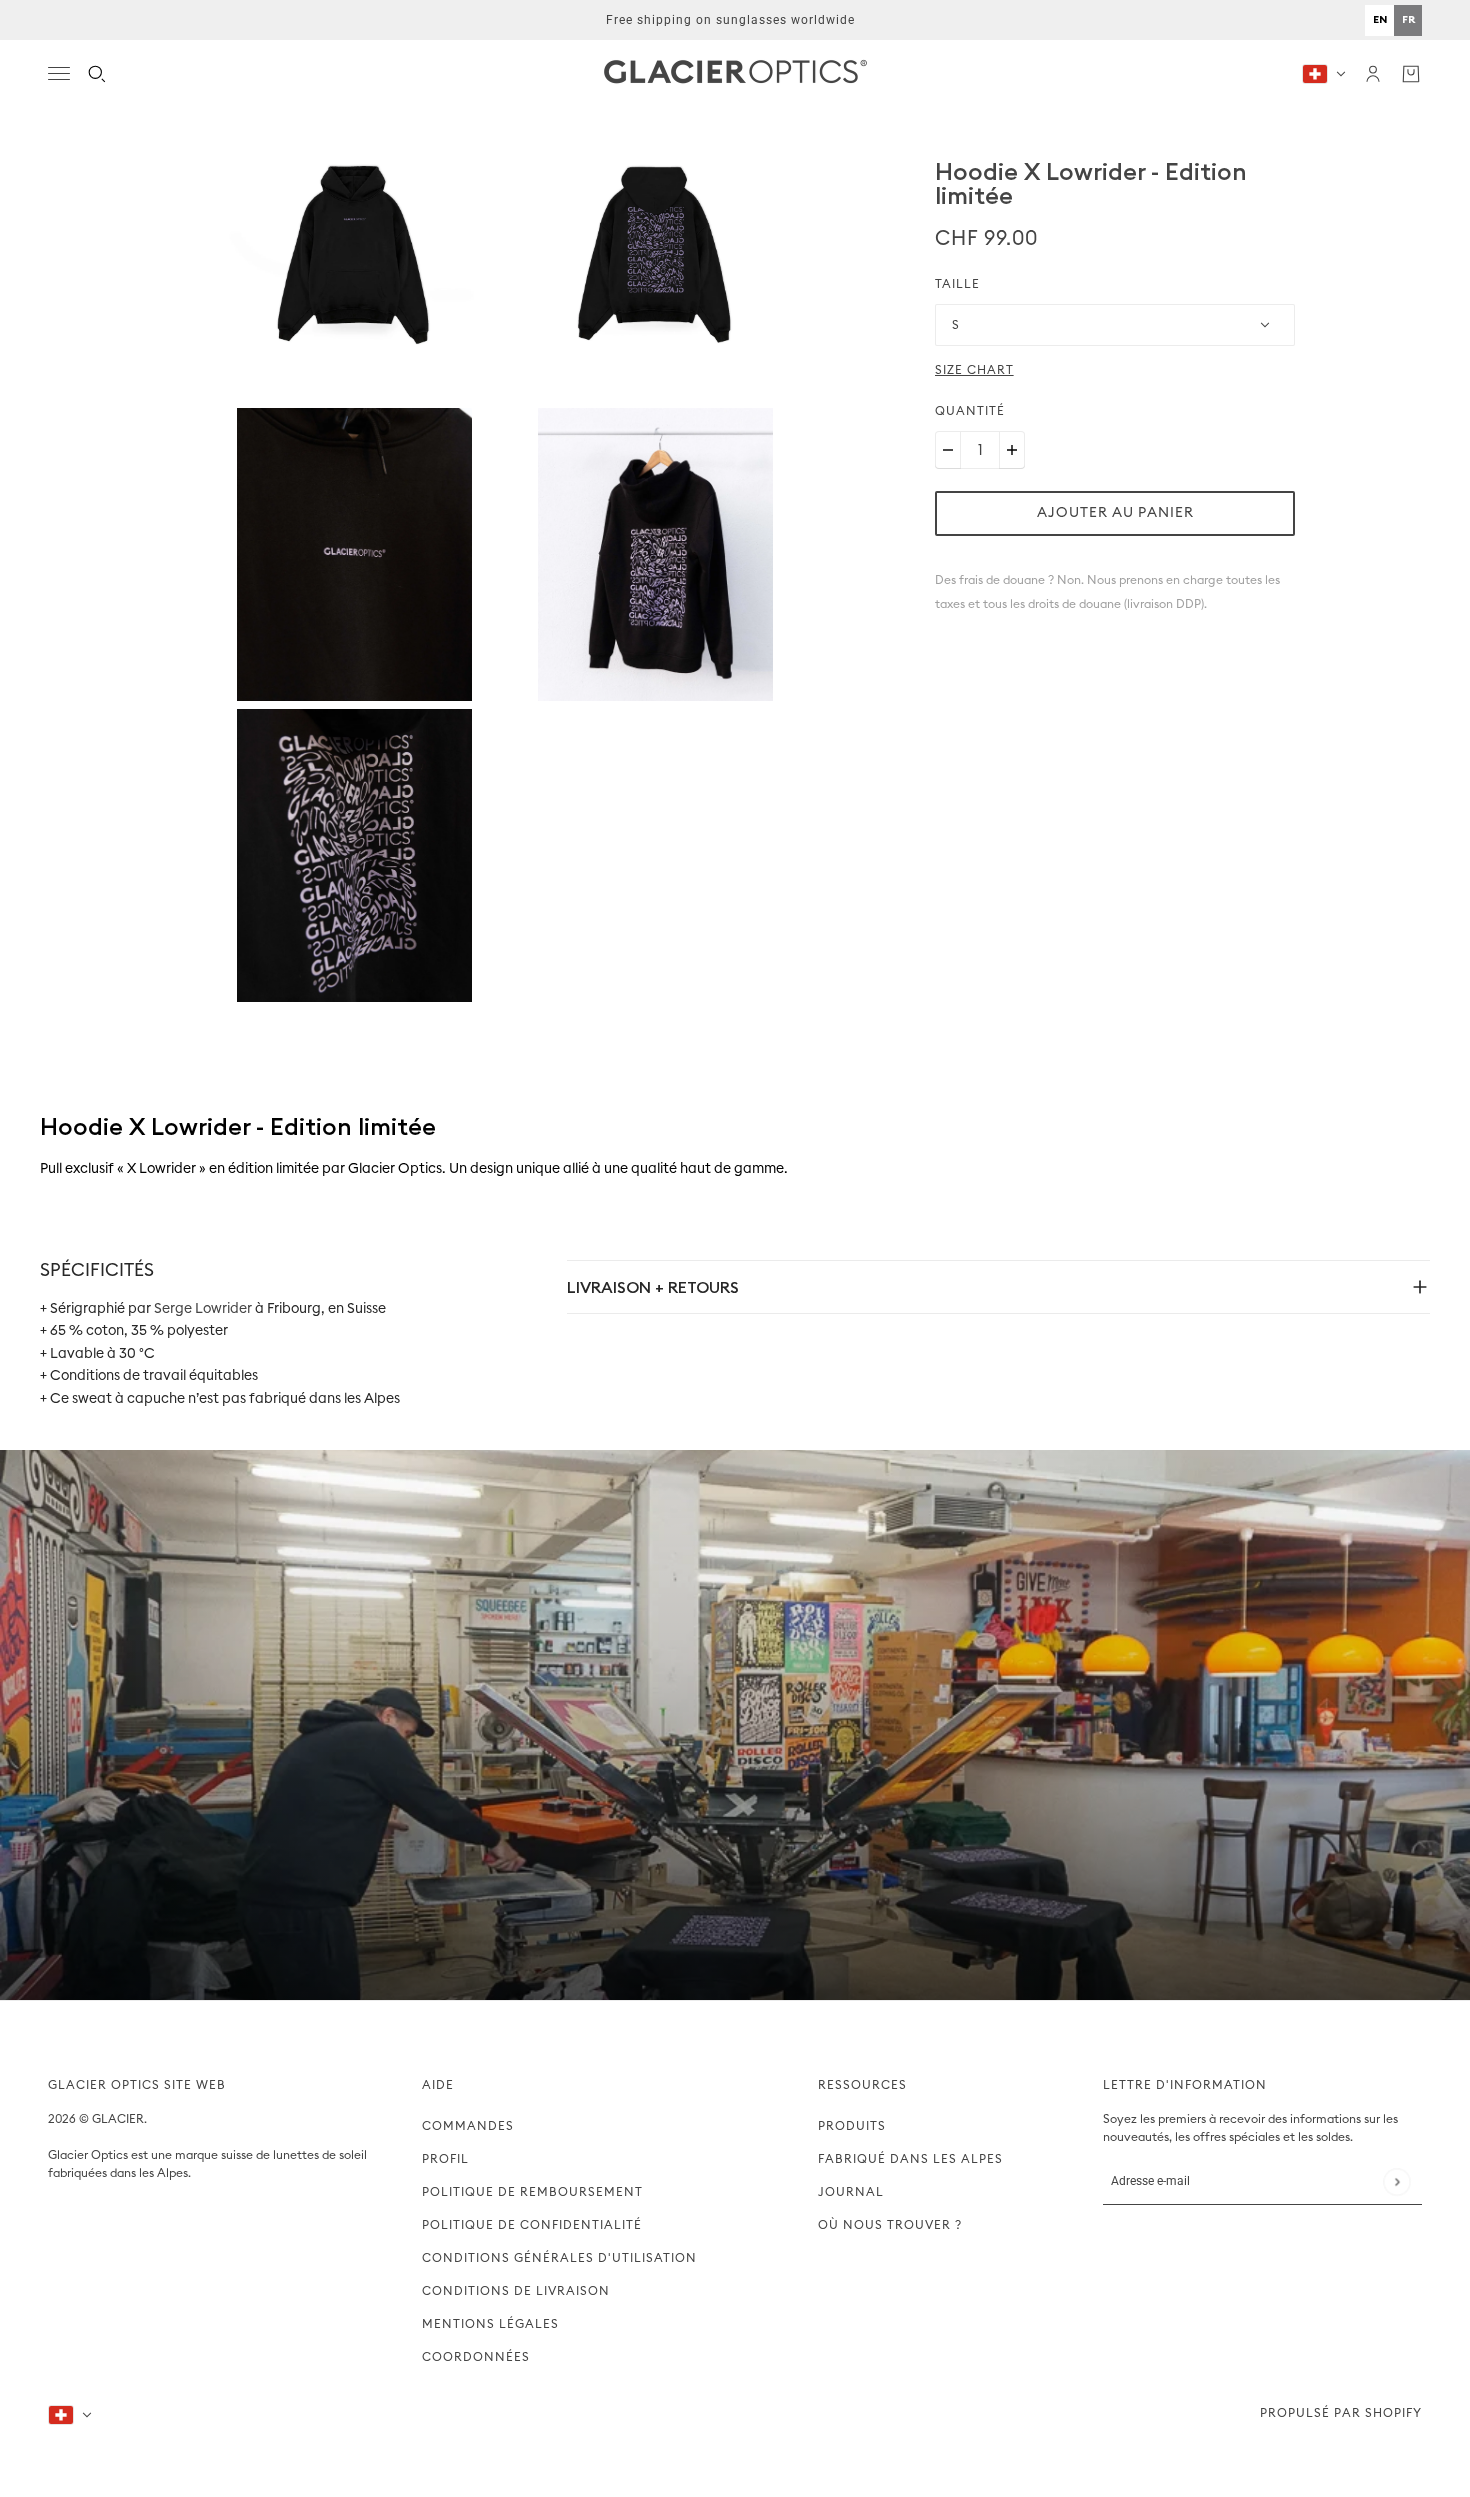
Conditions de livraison (516, 2291)
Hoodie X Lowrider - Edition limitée (1091, 183)
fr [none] (1408, 19)
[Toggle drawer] (59, 73)
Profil (445, 2159)
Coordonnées (476, 2357)
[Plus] (1012, 450)
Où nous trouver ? (890, 2225)
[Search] (97, 74)
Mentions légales (490, 2324)
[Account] (1373, 74)
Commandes (468, 2126)
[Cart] (1411, 74)
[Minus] (948, 450)
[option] (1379, 20)
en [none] (1380, 19)
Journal (851, 2192)
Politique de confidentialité (532, 2225)
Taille (957, 284)
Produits (852, 2126)
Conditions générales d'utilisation (559, 2258)
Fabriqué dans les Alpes (910, 2159)
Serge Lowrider (203, 1309)
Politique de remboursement (532, 2192)
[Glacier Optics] (735, 73)
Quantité (970, 411)
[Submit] (1396, 2181)
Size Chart (974, 370)
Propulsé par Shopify (1341, 2413)
